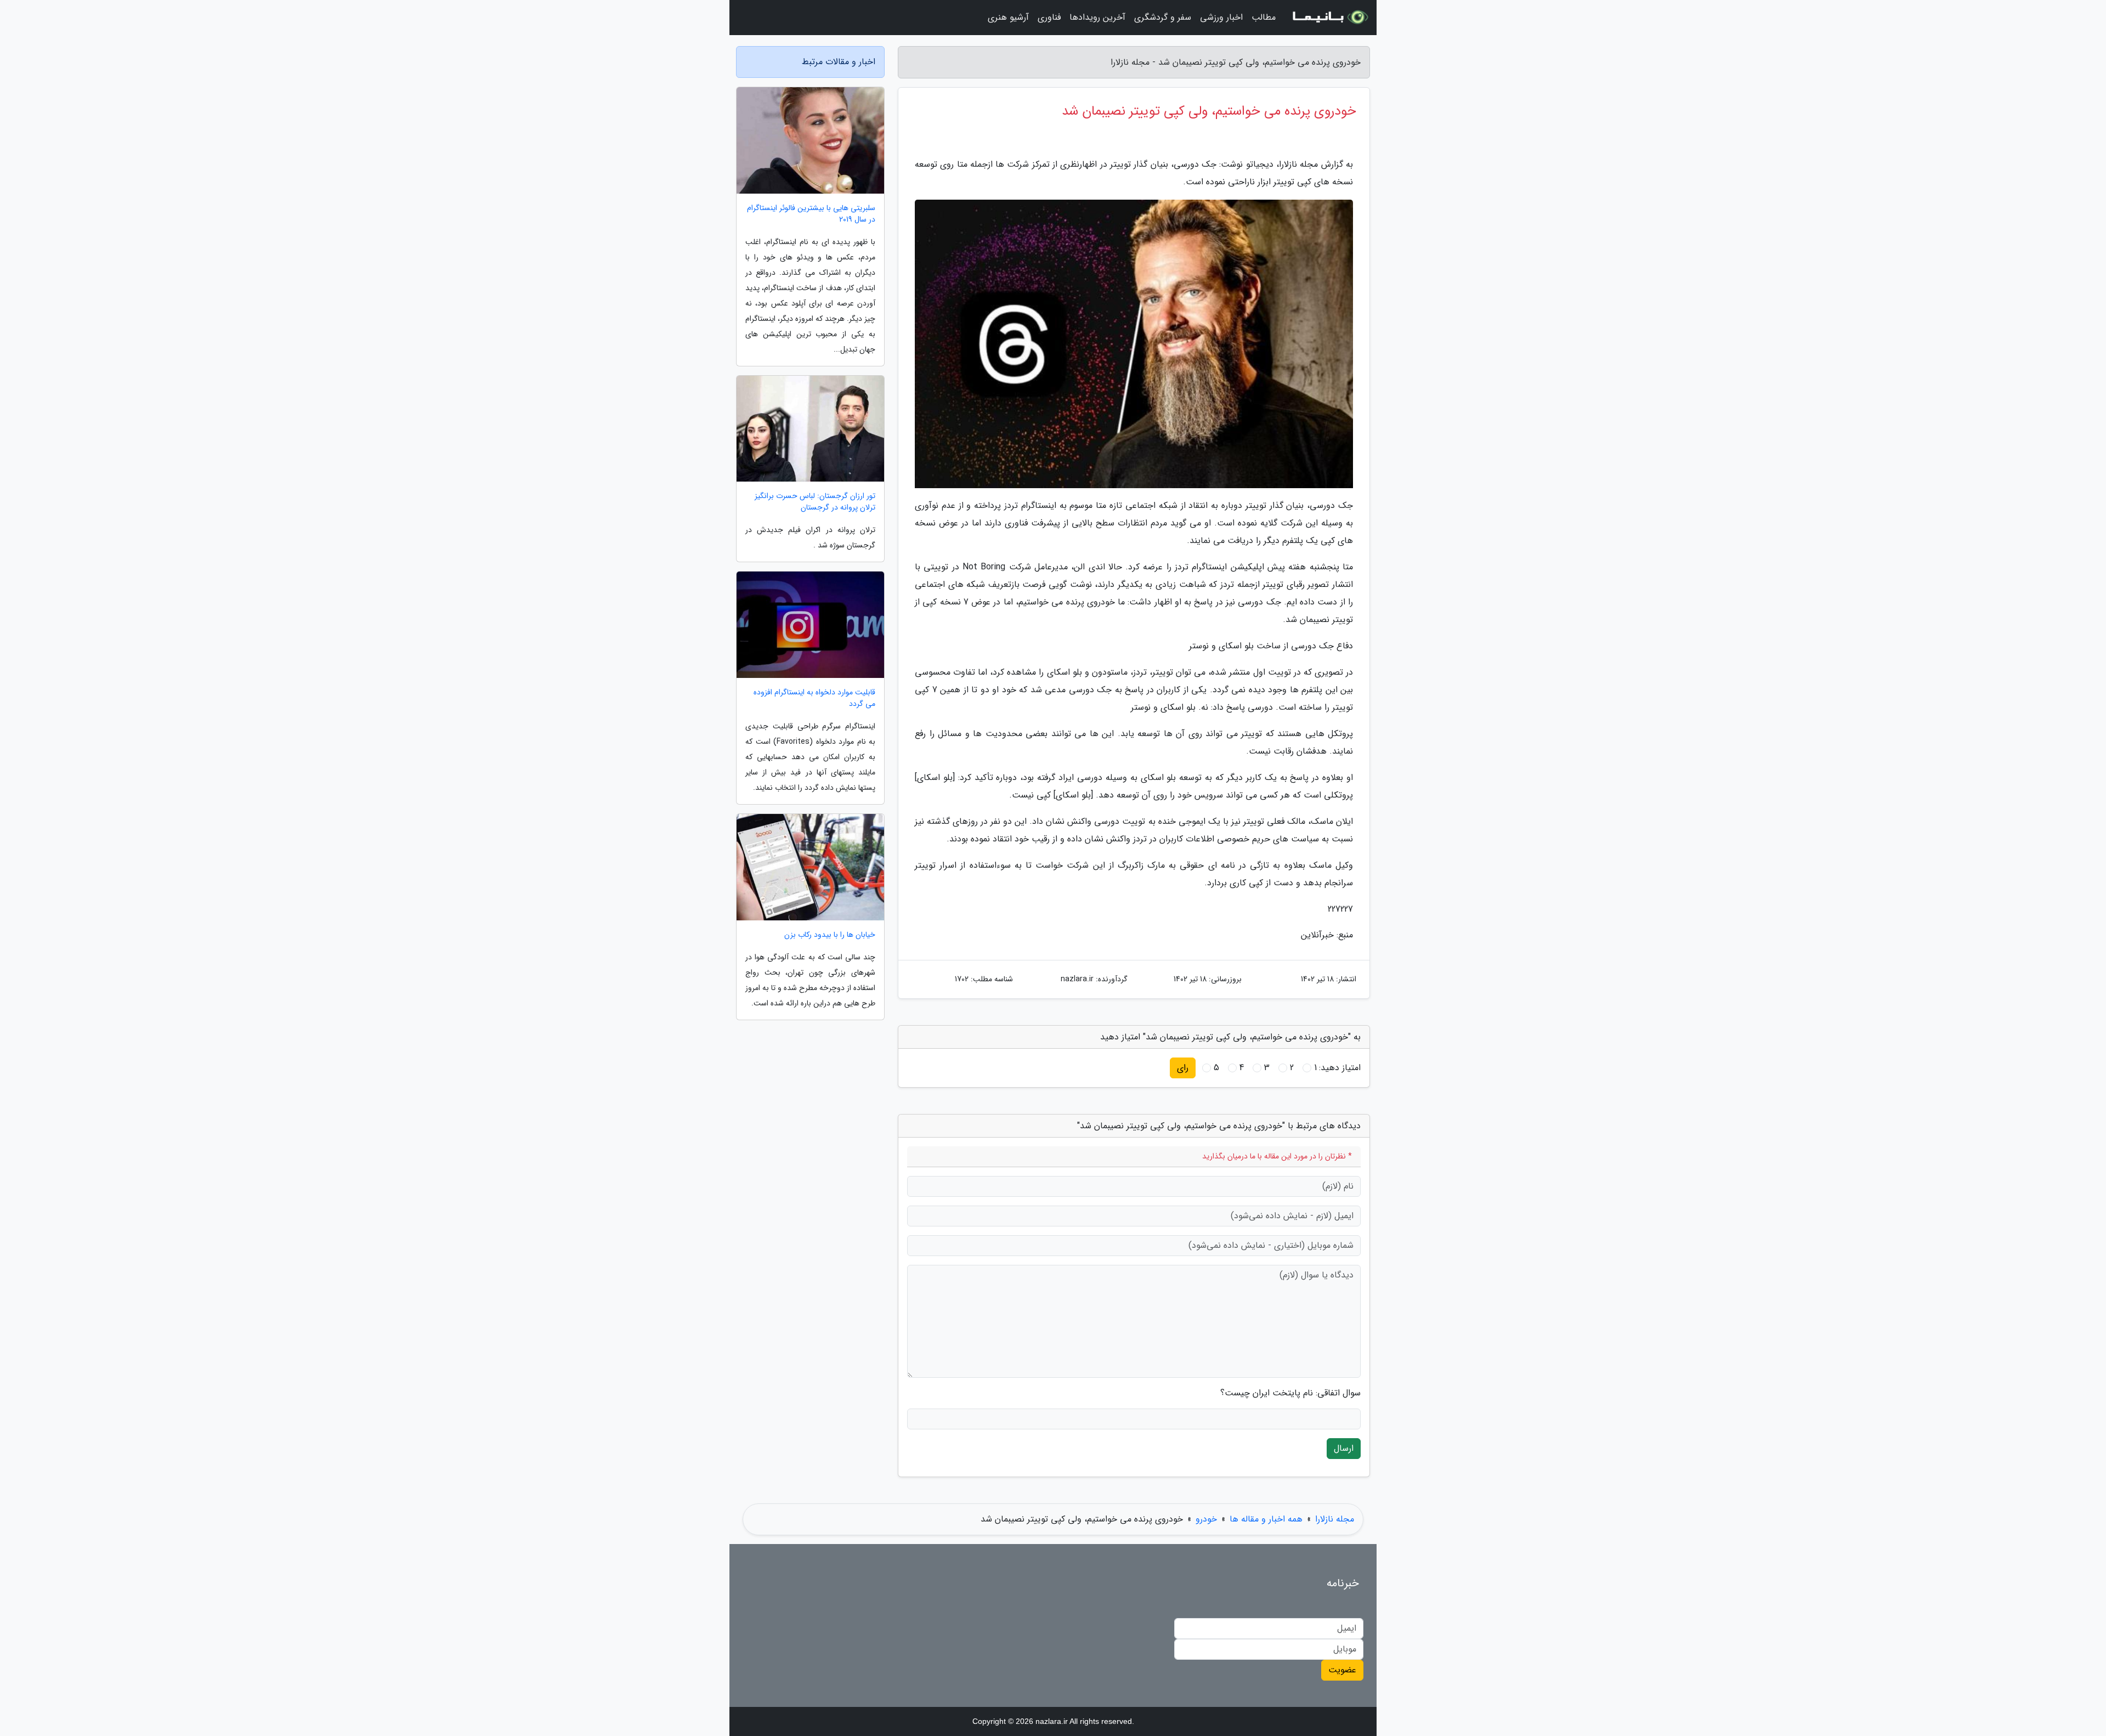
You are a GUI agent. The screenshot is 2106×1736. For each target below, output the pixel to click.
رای (1183, 1068)
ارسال (1344, 1448)
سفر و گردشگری (1163, 17)
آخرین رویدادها (1097, 17)
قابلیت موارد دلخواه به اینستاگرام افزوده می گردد (814, 698)
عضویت (1342, 1670)
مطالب (1264, 17)
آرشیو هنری (1008, 17)
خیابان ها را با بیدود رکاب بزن (830, 935)
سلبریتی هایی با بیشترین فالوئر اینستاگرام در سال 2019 (811, 214)
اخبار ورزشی (1221, 17)
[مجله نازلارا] (1329, 18)
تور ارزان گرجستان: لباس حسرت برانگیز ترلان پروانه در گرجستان (815, 502)
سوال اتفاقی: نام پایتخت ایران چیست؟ (1290, 1393)
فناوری (1049, 17)
